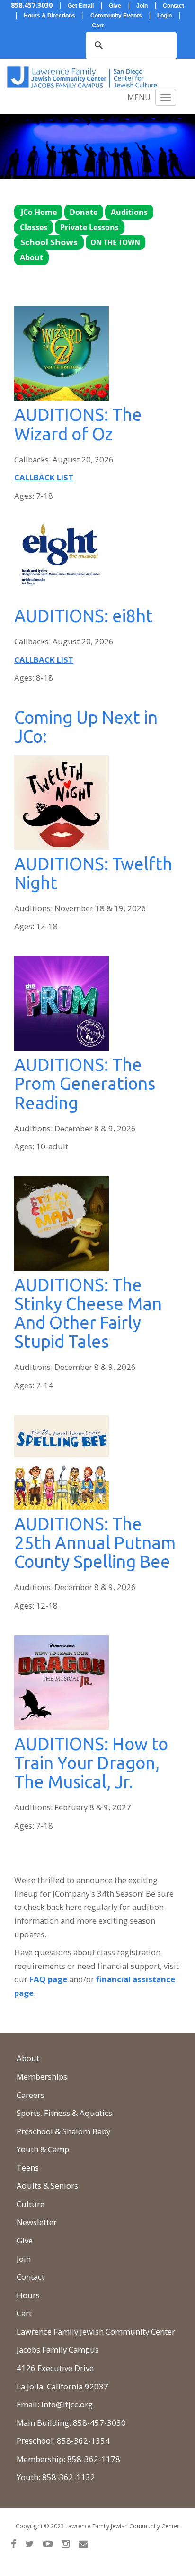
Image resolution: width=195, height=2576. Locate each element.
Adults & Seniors (47, 2186)
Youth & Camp (43, 2149)
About (28, 2058)
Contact (31, 2277)
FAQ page (48, 1979)
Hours (28, 2295)
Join (24, 2259)
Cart (24, 2313)
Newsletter (37, 2222)
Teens (28, 2168)
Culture (31, 2204)
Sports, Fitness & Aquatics (64, 2113)
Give (25, 2240)
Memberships (42, 2076)
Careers (31, 2095)
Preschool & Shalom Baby (63, 2131)
